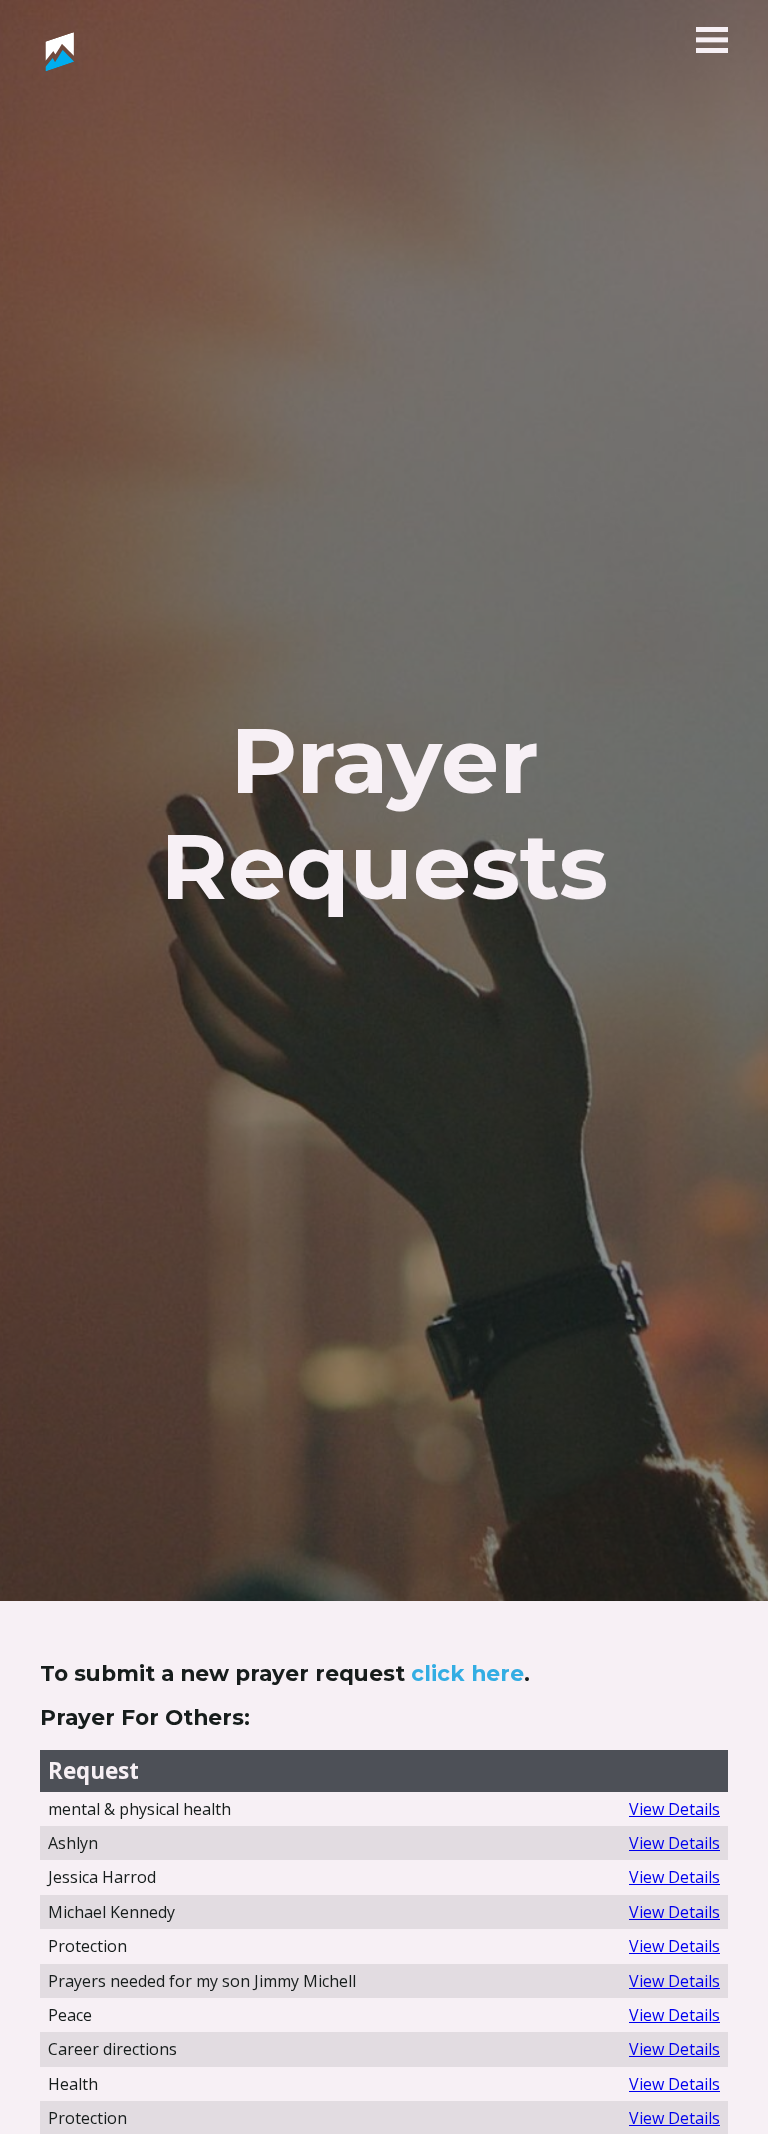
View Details (674, 1809)
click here (467, 1673)
